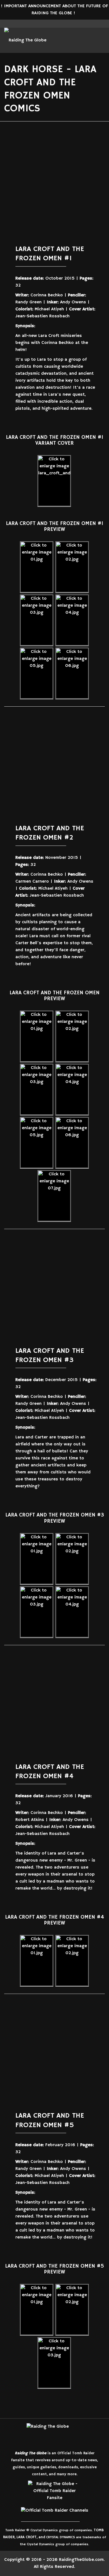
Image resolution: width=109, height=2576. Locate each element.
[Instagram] (58, 24)
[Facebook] (42, 2517)
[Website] (25, 2517)
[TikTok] (67, 2517)
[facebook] (44, 24)
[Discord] (75, 2517)
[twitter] (51, 24)
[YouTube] (59, 2517)
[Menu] (74, 40)
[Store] (84, 2517)
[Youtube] (65, 24)
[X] (34, 2517)
